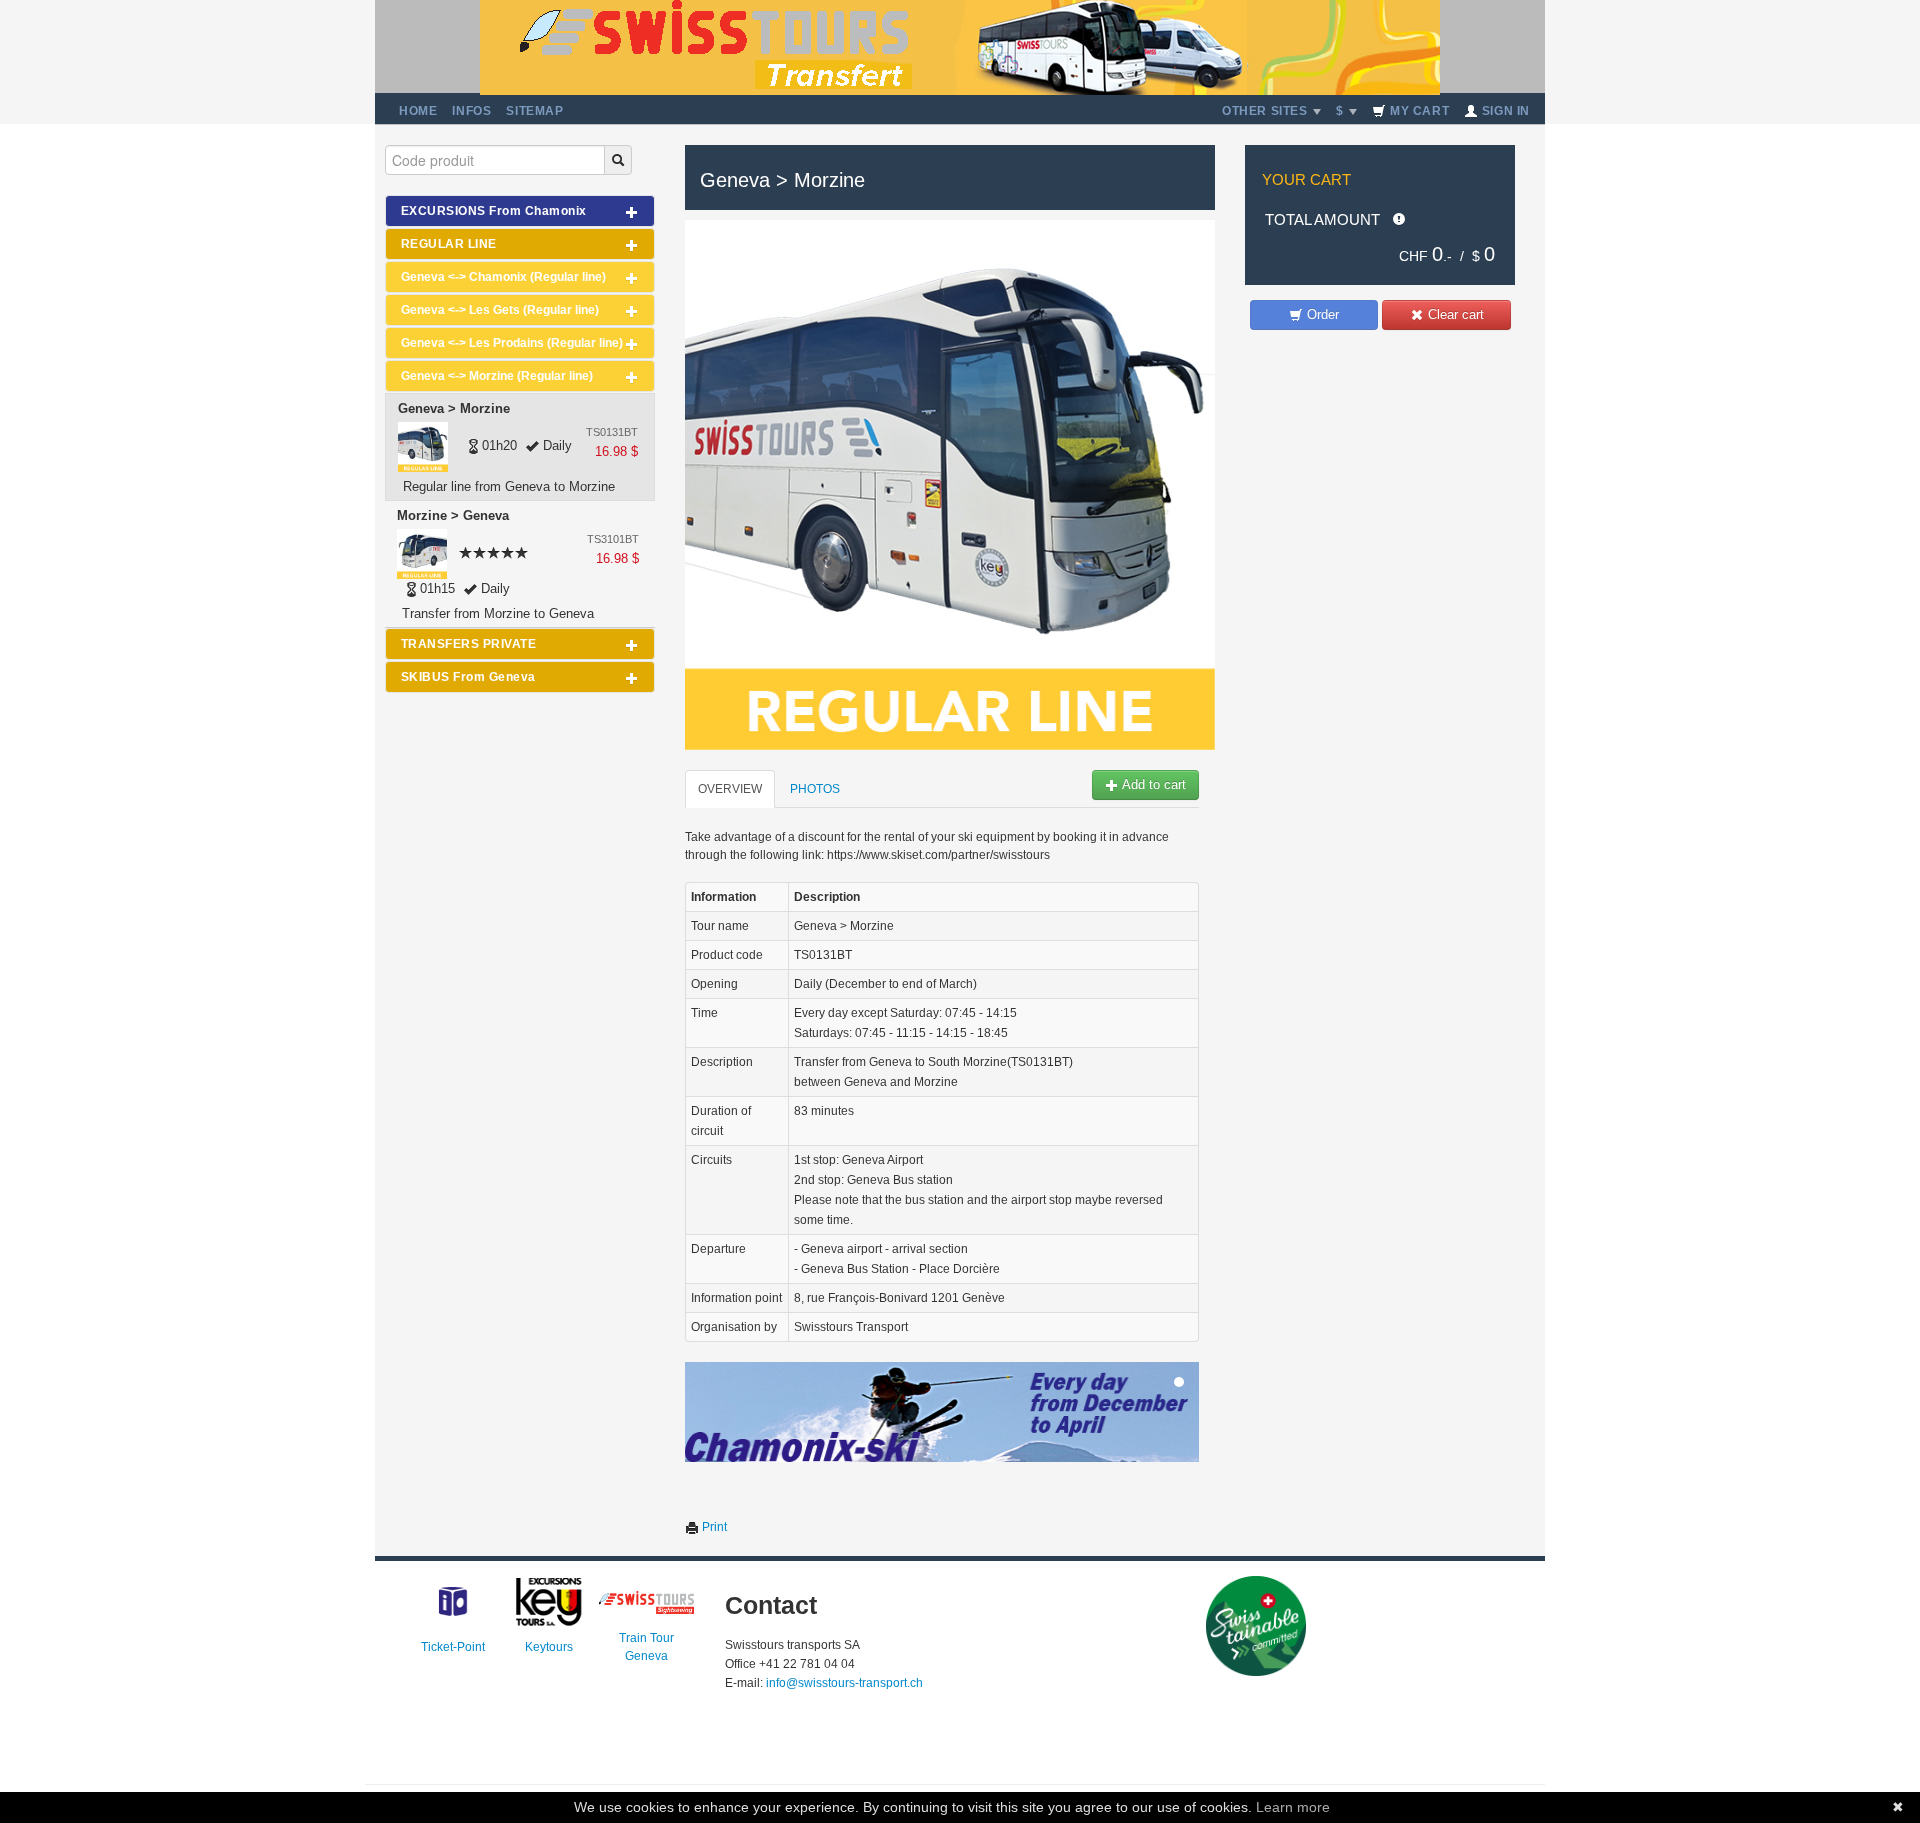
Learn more (1293, 1807)
